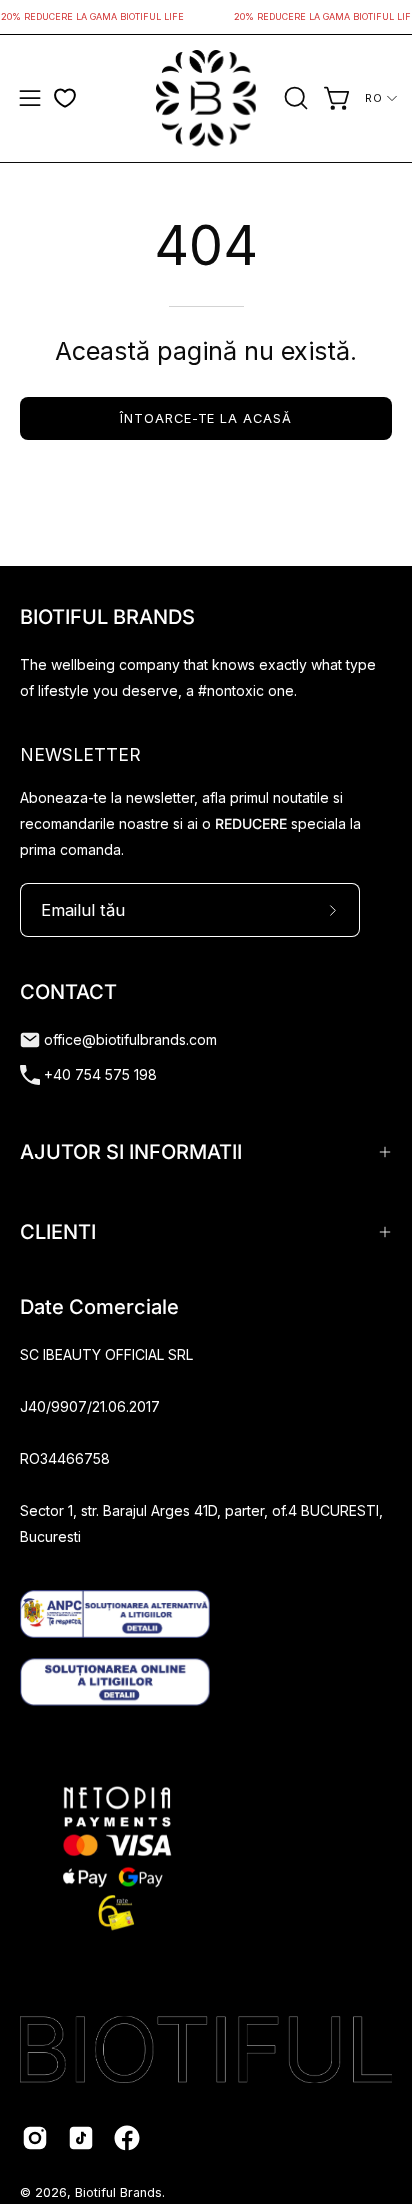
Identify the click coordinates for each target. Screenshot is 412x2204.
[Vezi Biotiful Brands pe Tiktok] (81, 2138)
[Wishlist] (65, 98)
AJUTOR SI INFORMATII (131, 1152)
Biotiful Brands (118, 2192)
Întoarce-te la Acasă (206, 418)
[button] (294, 98)
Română (381, 98)
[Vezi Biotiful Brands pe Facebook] (127, 2138)
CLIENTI (58, 1232)
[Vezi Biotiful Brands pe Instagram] (35, 2138)
